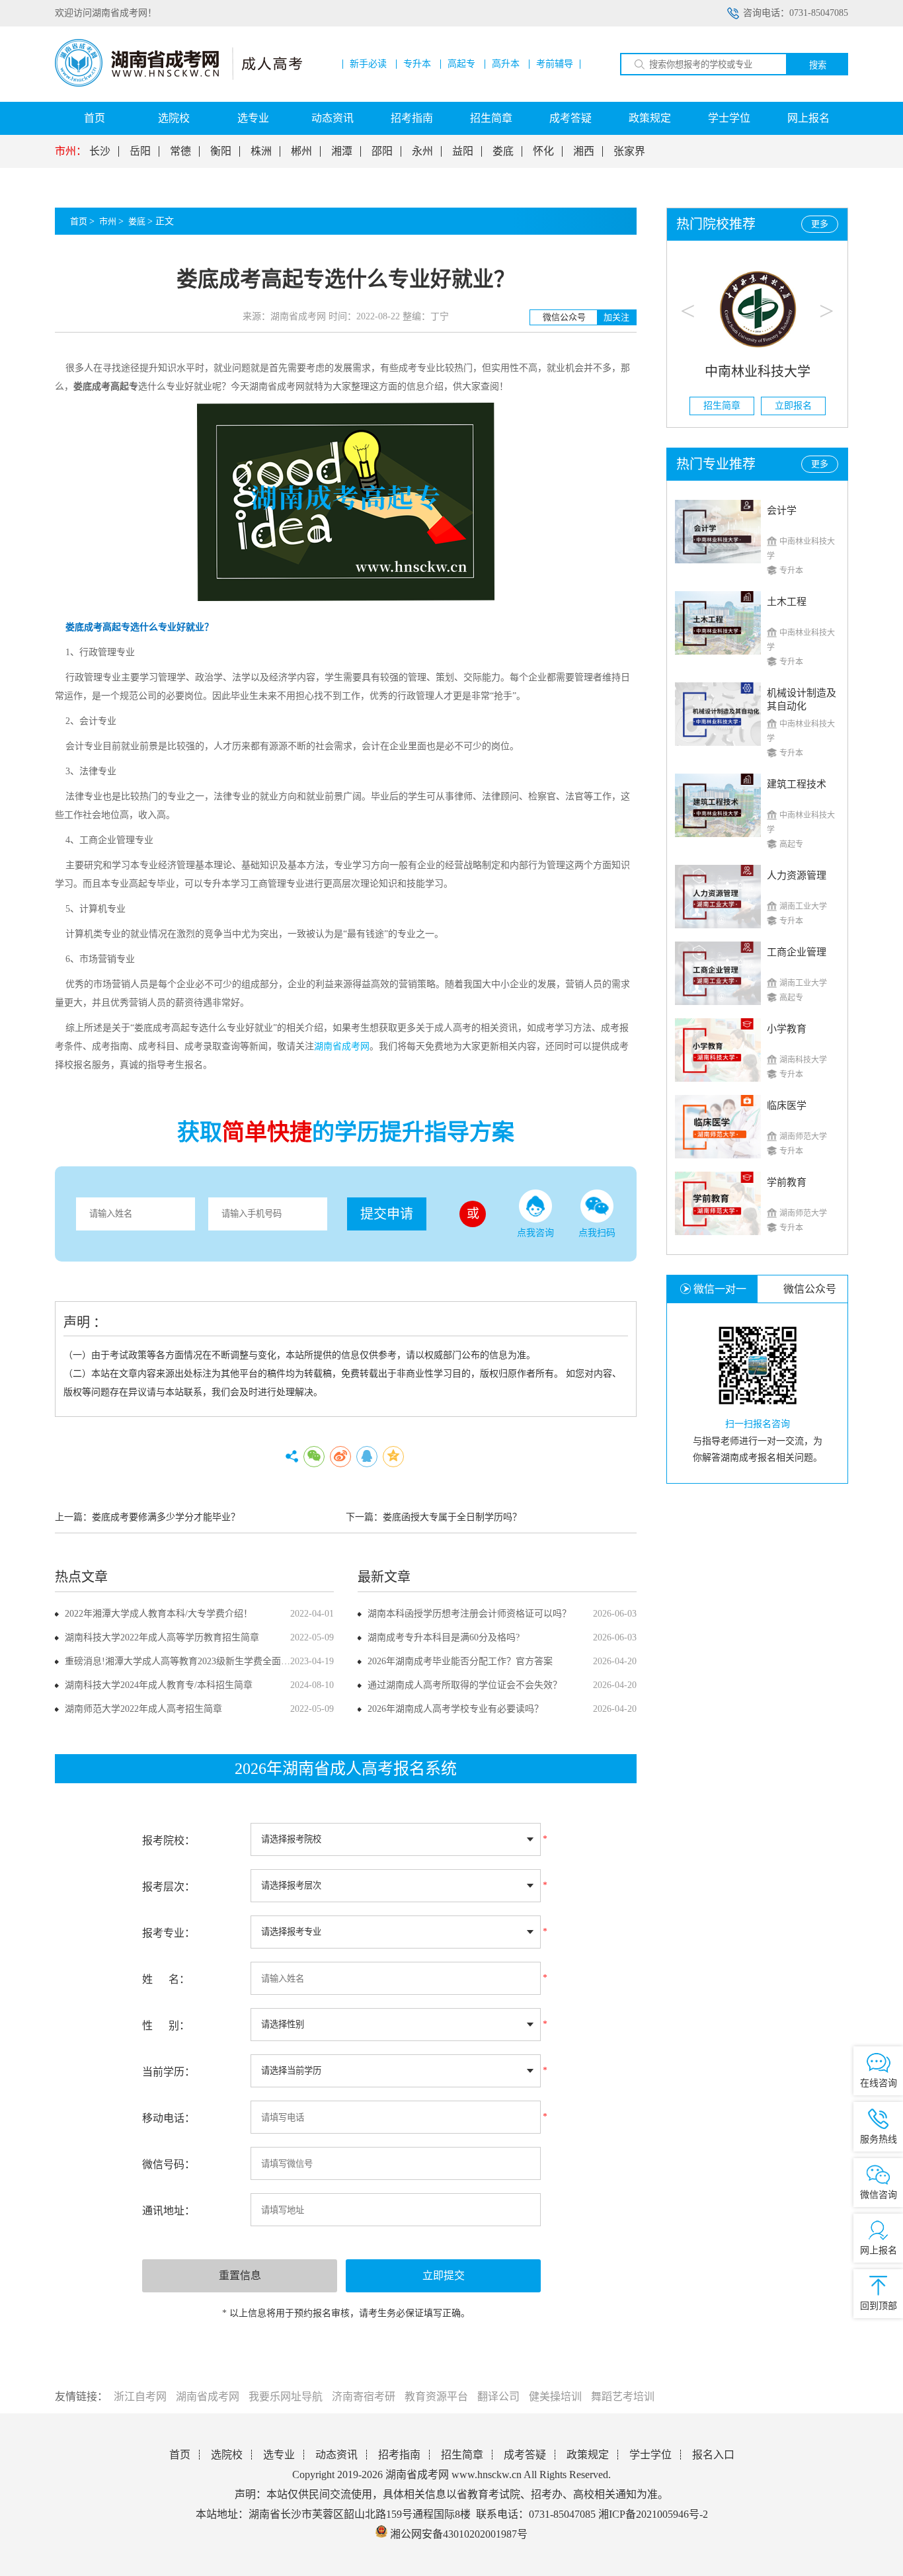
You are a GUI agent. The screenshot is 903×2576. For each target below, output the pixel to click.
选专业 (253, 118)
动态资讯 (333, 118)
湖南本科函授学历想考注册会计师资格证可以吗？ (469, 1614)
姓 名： (166, 1979)
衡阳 (221, 151)
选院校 (174, 118)
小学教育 (787, 1029)
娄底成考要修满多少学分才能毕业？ (166, 1517)
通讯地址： (169, 2211)
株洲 (261, 151)
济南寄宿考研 (364, 2396)
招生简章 (491, 118)
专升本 (417, 64)
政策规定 (650, 118)
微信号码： (169, 2164)
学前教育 (787, 1182)
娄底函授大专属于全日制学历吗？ (452, 1517)
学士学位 (729, 118)
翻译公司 (498, 2396)
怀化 (543, 151)
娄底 (503, 151)
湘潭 (342, 151)
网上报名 (808, 118)
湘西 (584, 151)
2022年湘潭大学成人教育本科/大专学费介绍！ (159, 1614)
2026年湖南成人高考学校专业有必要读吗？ (455, 1709)
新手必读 (368, 64)
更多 (820, 224)
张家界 (629, 151)
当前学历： (169, 2072)
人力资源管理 (797, 875)
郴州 (301, 151)
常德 (180, 151)
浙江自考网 (140, 2396)
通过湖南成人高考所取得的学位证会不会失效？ (465, 1685)
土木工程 (787, 602)
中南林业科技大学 (758, 372)
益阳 (463, 151)
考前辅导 (555, 64)
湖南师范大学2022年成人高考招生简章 (143, 1709)
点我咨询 (535, 1233)
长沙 (100, 151)
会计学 (782, 510)
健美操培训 (555, 2396)
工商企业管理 (797, 952)
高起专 (461, 64)
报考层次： (169, 1887)
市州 (108, 221)
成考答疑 (570, 118)
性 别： (166, 2026)
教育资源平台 (436, 2396)
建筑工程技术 (797, 784)
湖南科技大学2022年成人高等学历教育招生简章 (162, 1637)
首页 (95, 118)
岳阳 (140, 151)
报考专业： (169, 1933)
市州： (71, 151)
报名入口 (713, 2455)
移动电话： (169, 2118)
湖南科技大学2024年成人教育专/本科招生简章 (159, 1685)
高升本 (506, 64)
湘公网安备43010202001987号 (457, 2534)
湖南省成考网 (208, 2396)
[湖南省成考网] (178, 84)
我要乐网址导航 (286, 2396)
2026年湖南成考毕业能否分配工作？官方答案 (460, 1661)
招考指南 (412, 118)
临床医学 (787, 1106)
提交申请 (387, 1214)
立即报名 (793, 406)
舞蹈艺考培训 (623, 2396)
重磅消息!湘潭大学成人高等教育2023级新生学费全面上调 (182, 1661)
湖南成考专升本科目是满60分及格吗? (444, 1637)
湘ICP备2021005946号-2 (653, 2514)
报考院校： (169, 1840)
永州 (422, 151)
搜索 (818, 65)
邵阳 (382, 151)
